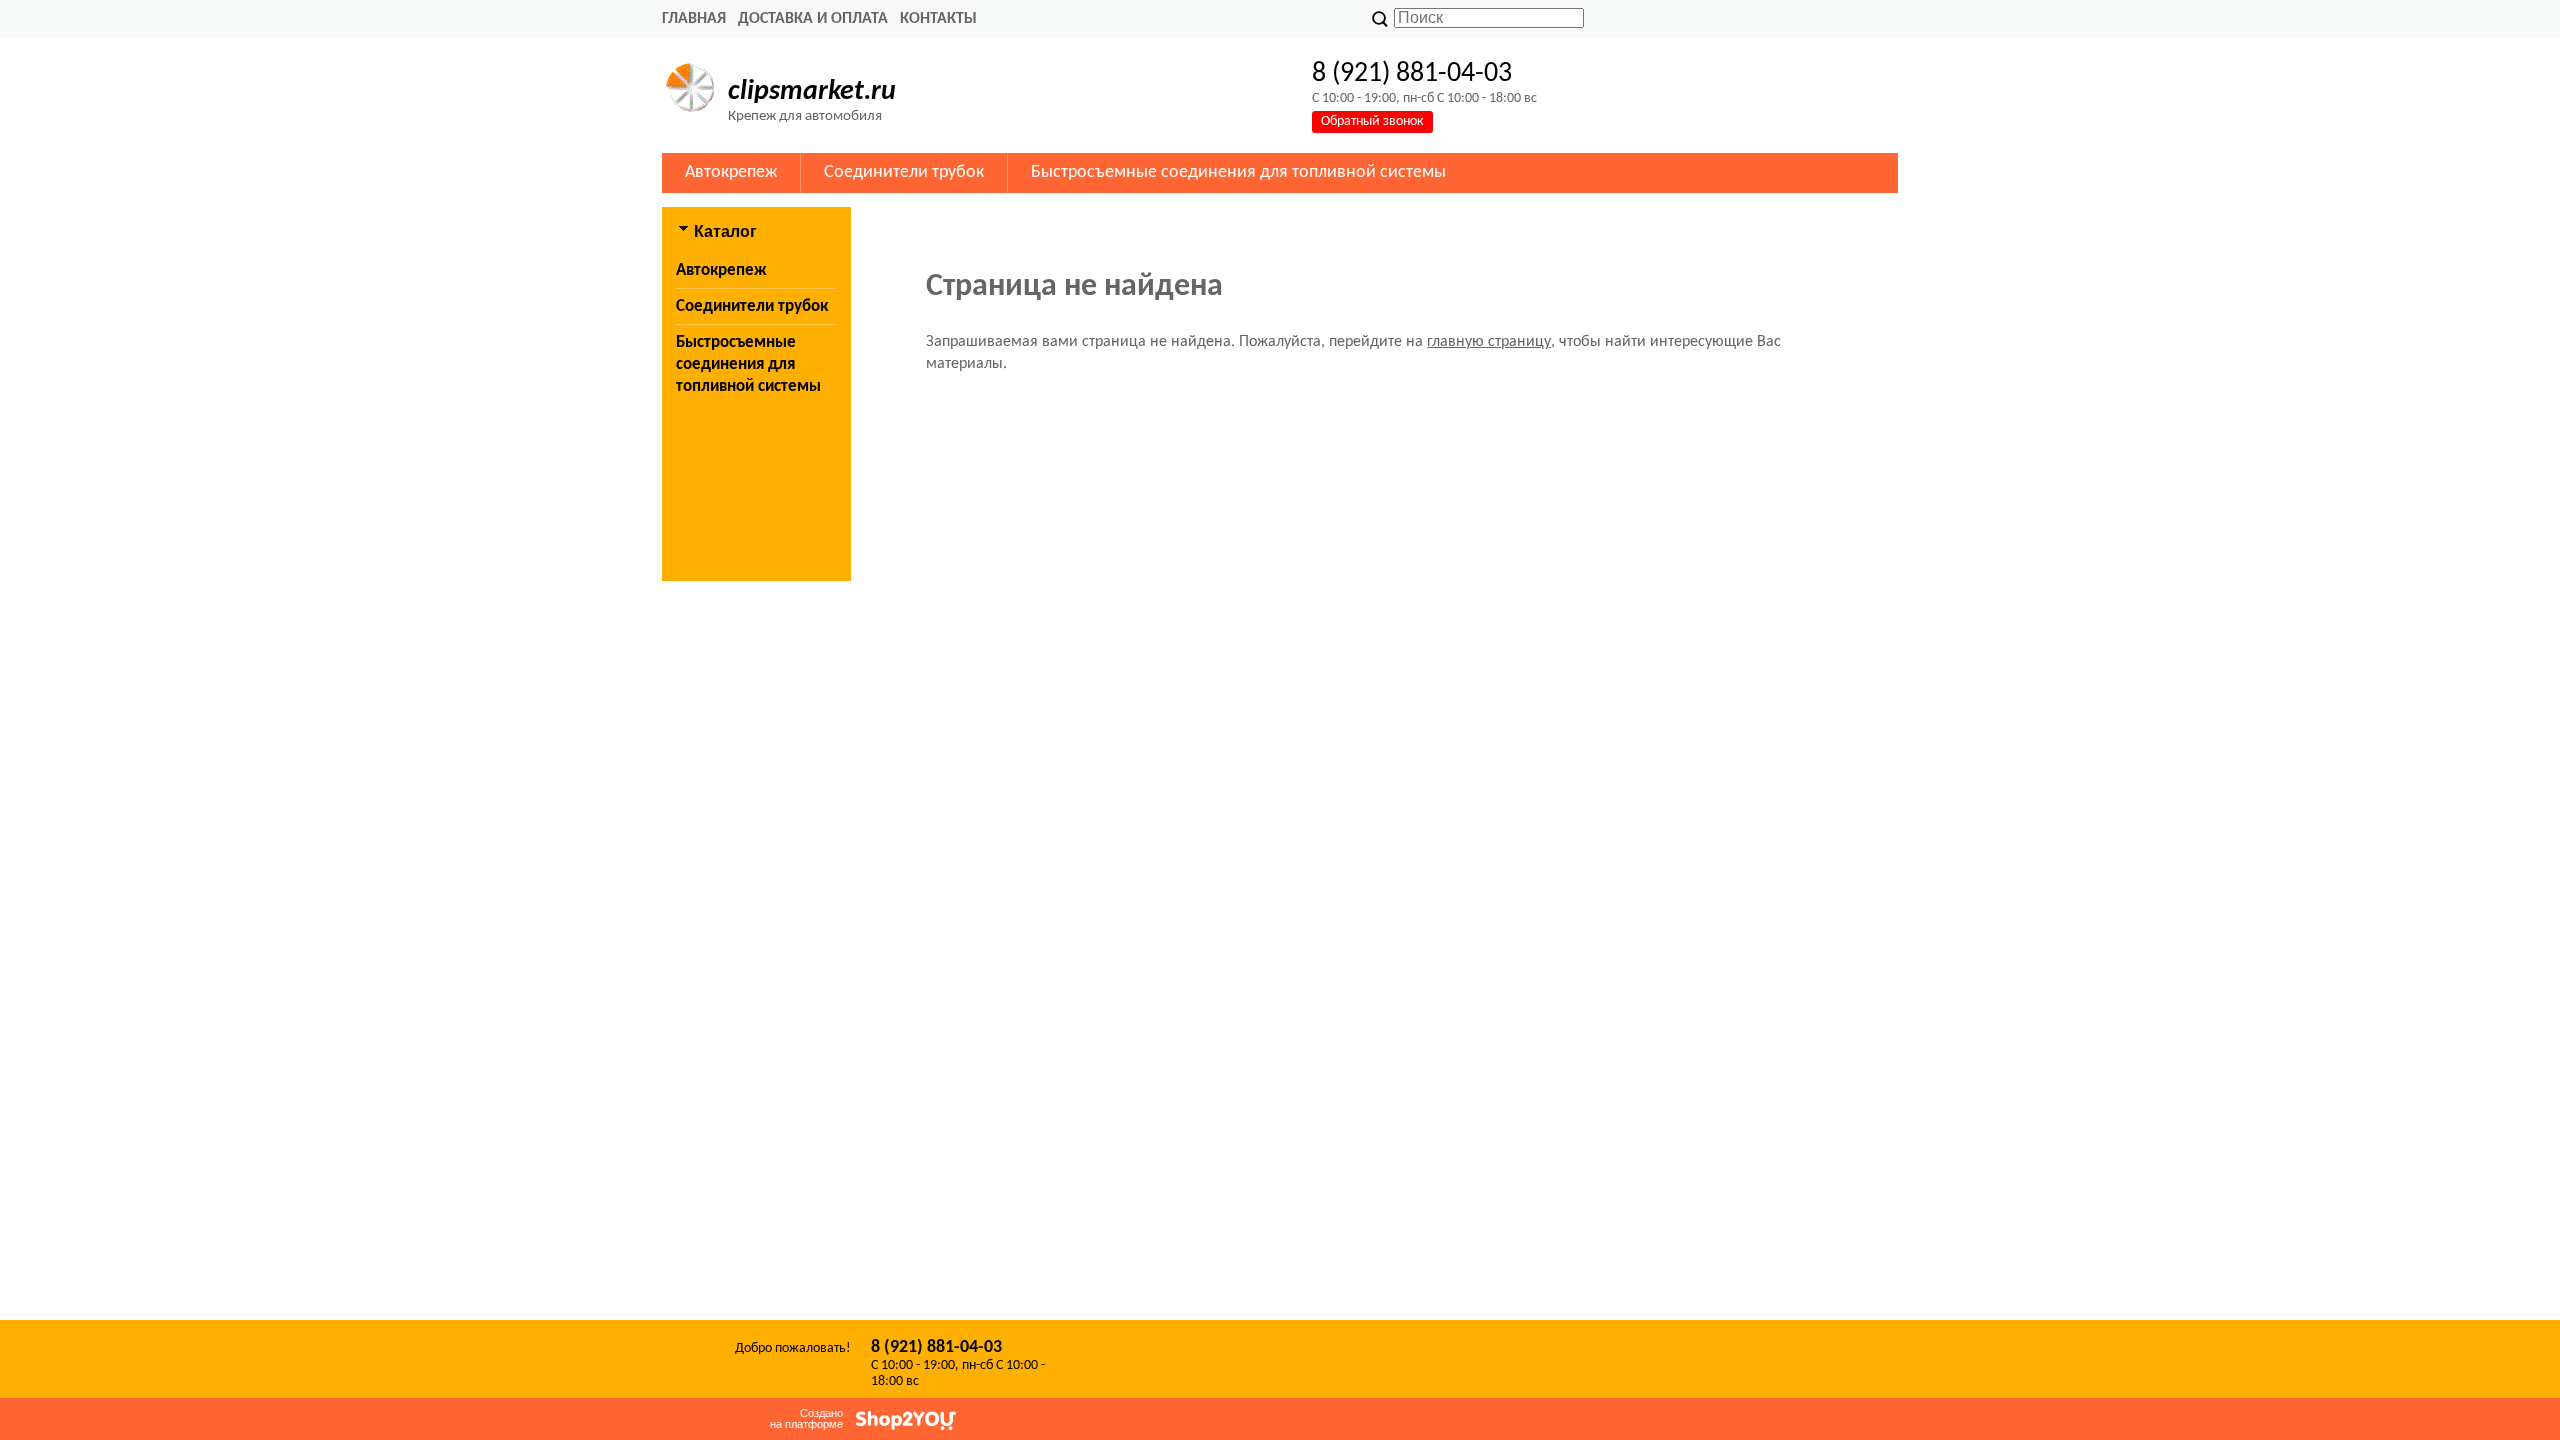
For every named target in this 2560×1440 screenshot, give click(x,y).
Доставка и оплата (813, 19)
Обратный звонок (1372, 121)
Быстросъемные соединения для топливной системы (1238, 172)
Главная (694, 19)
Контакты (938, 19)
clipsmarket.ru (812, 92)
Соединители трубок (904, 172)
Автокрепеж (731, 172)
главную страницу (1489, 342)
